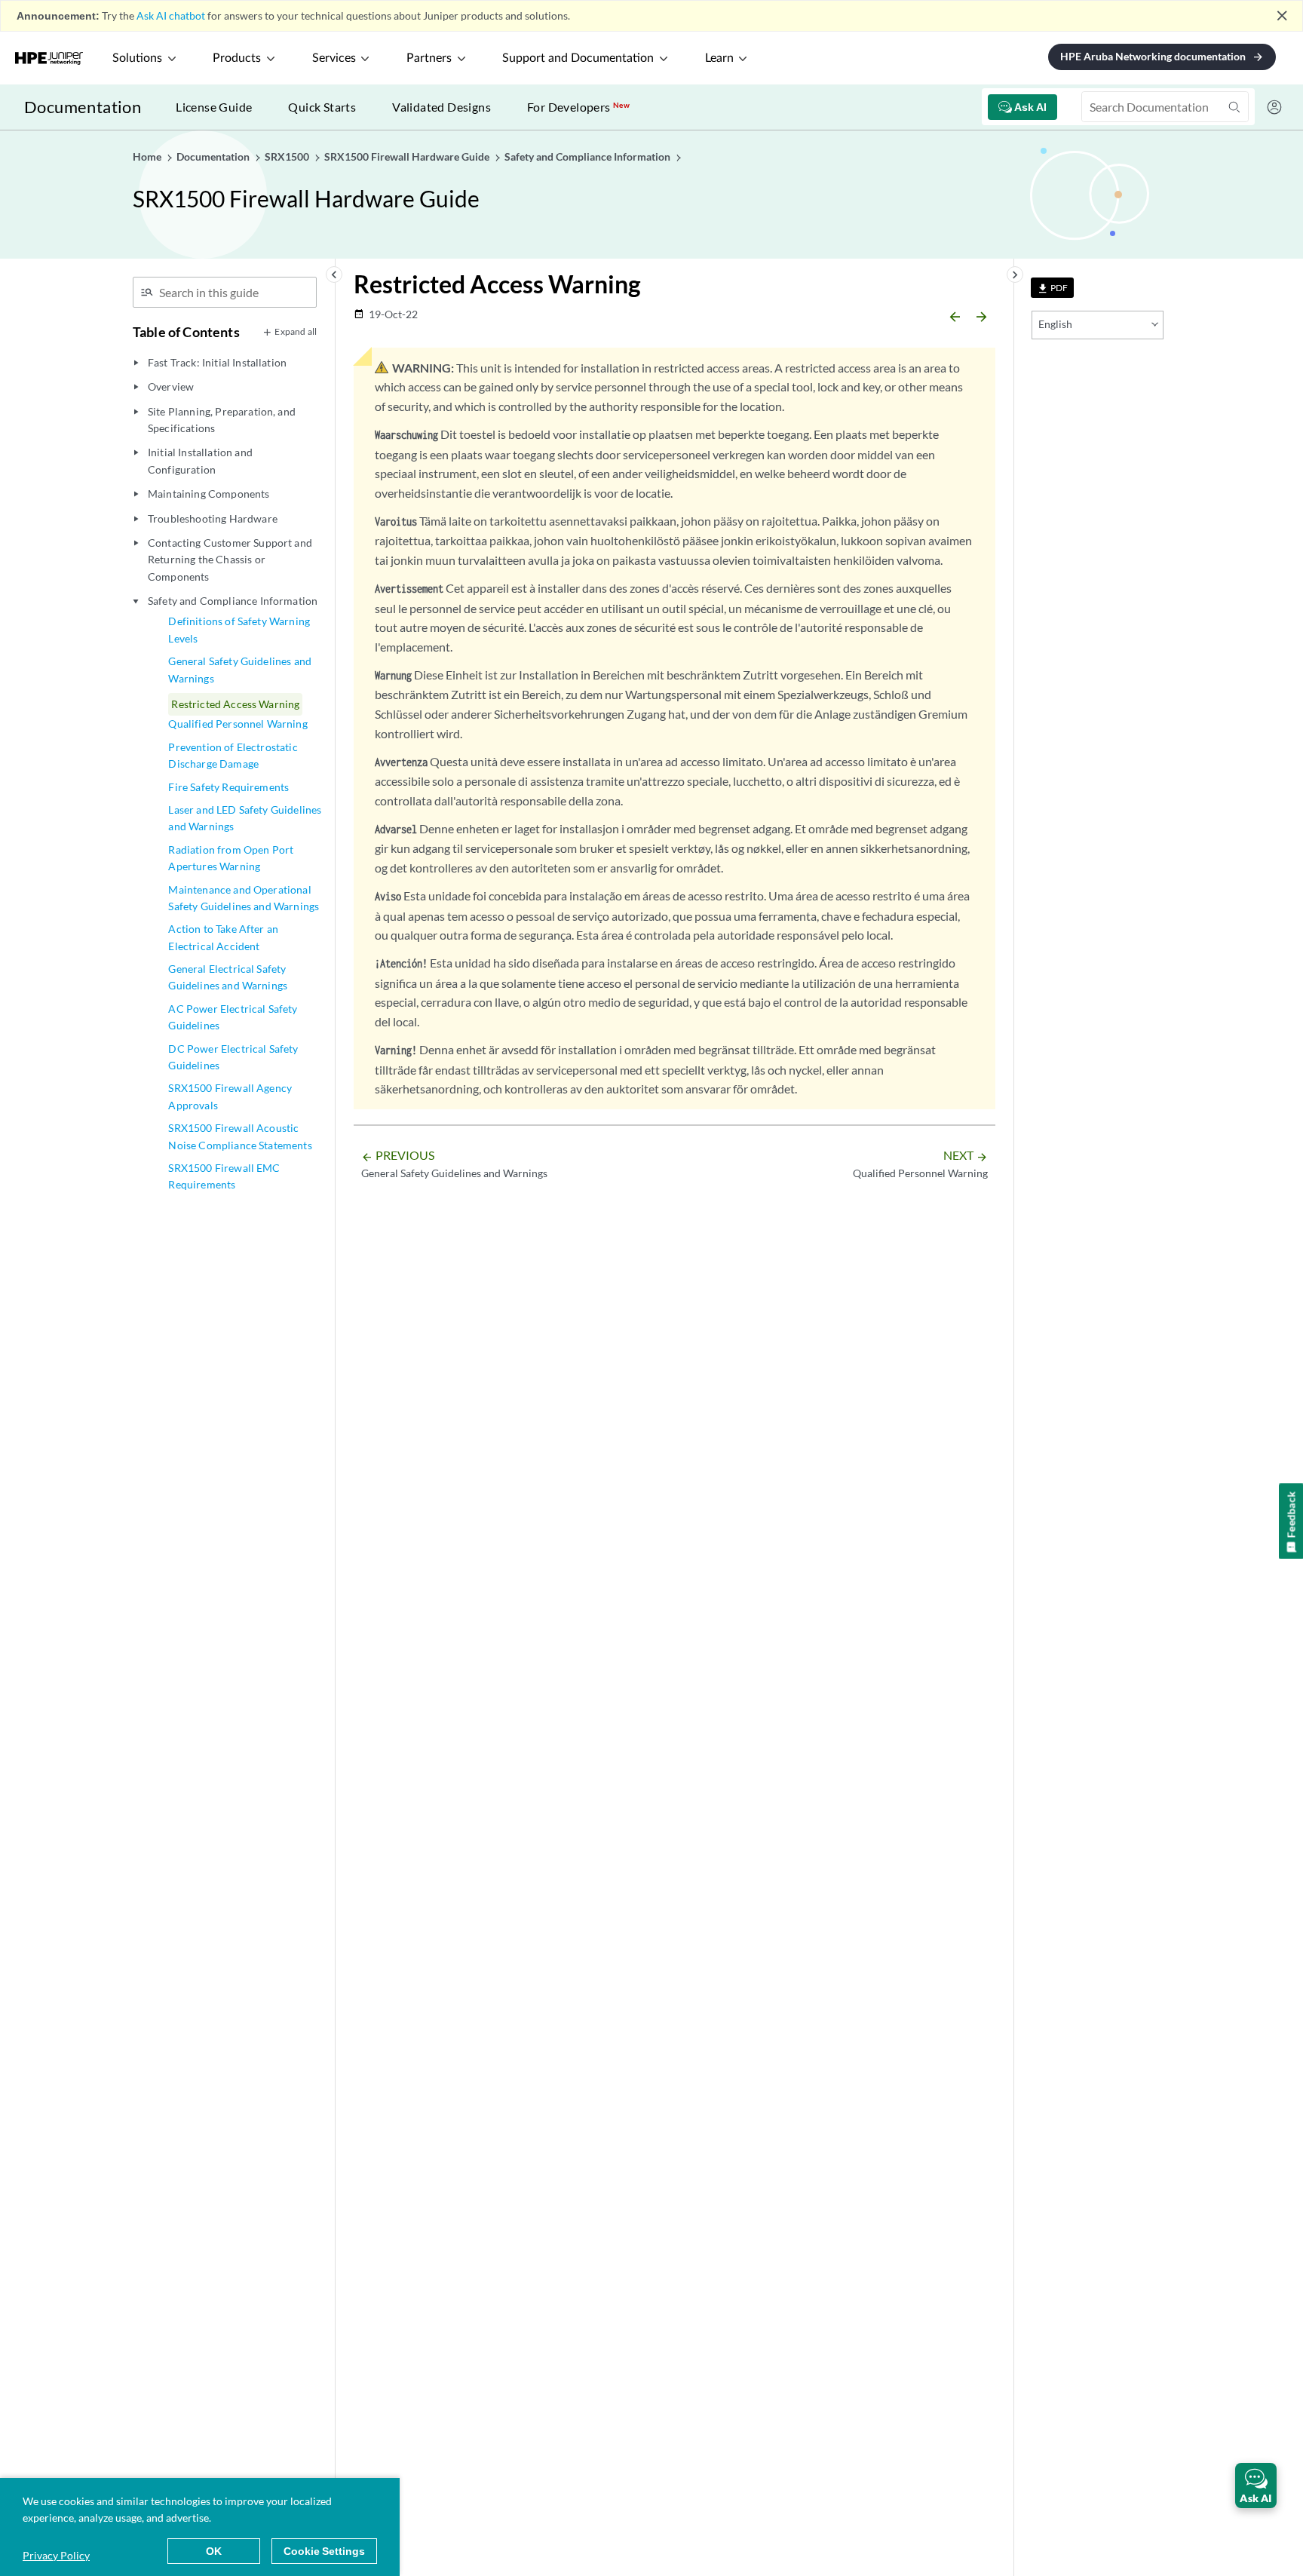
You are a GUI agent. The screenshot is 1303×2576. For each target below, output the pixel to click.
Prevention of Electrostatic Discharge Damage (233, 755)
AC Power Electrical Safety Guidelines (233, 1017)
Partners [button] (429, 58)
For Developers (578, 107)
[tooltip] (1052, 288)
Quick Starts (322, 107)
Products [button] (237, 58)
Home (148, 156)
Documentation (83, 107)
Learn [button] (719, 58)
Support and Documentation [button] (578, 58)
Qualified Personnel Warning (238, 724)
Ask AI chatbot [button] (171, 15)
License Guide (214, 107)
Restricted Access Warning (235, 704)
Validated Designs (441, 107)
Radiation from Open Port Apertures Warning (231, 858)
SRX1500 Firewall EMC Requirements (224, 1176)
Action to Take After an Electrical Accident (223, 937)
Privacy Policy (56, 2555)
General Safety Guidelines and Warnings (240, 669)
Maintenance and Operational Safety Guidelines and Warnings (244, 898)
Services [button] (334, 58)
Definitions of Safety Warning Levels (239, 629)
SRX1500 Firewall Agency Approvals (230, 1096)
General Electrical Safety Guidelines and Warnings (228, 977)
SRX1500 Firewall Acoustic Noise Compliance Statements (240, 1136)
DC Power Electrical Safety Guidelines (233, 1057)
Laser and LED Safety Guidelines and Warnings (245, 818)
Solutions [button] (137, 58)
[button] (1256, 2486)
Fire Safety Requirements (228, 787)
